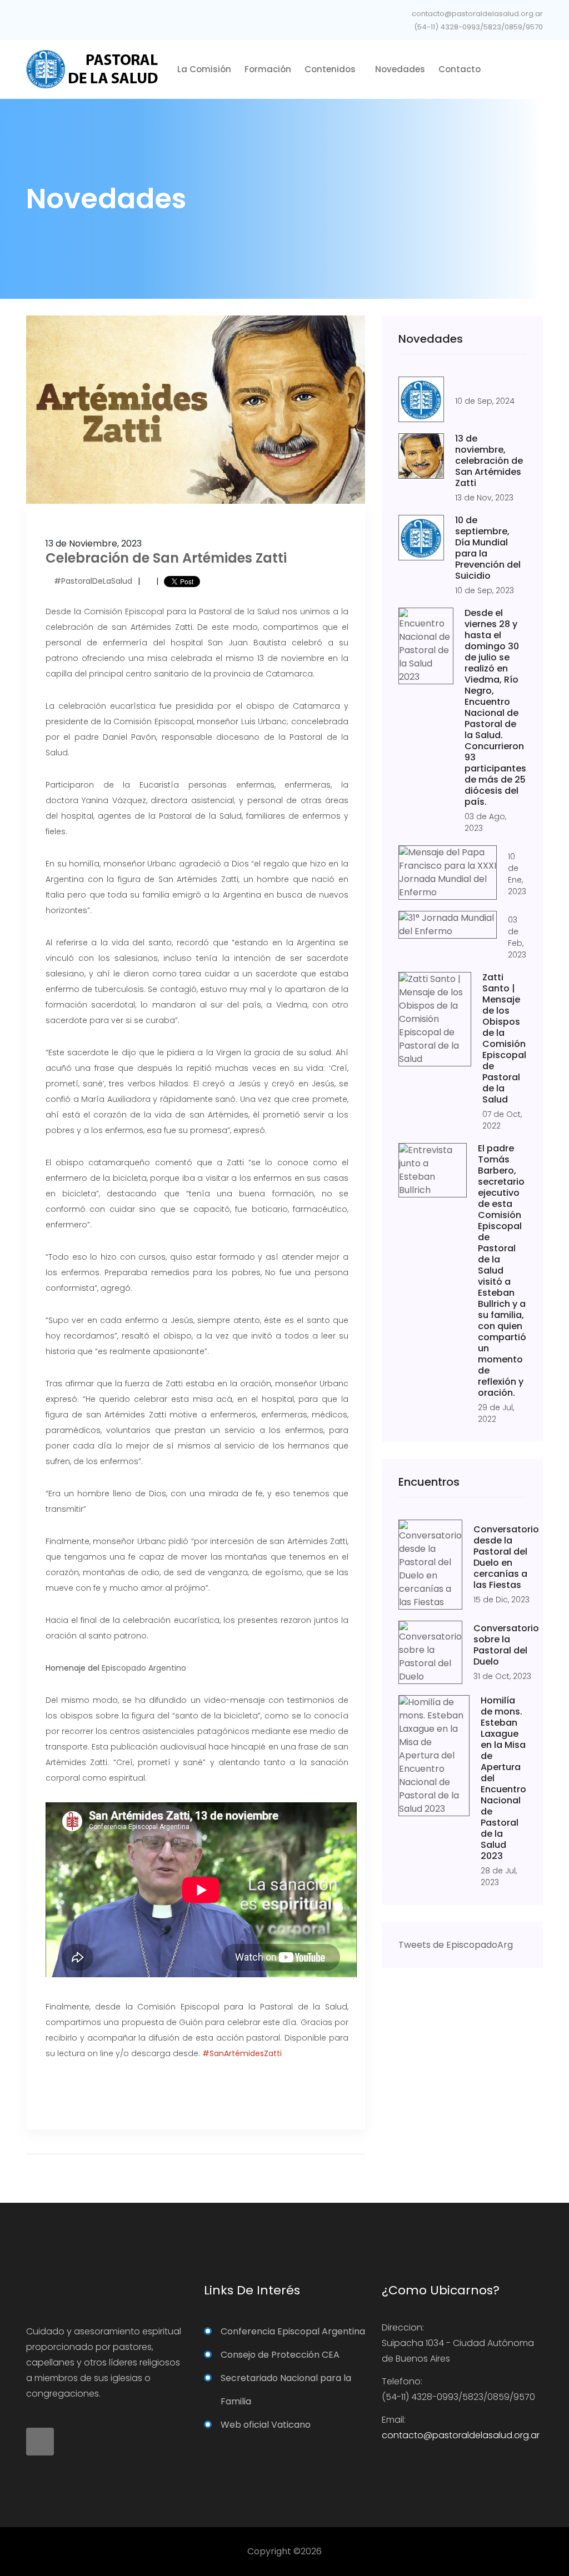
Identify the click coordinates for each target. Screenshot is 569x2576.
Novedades (400, 69)
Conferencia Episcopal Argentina (293, 2331)
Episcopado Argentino (144, 1668)
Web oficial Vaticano (266, 2425)
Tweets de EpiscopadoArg (456, 1945)
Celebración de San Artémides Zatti (166, 558)
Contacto (460, 69)
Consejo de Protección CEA (280, 2355)
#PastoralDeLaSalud (93, 581)
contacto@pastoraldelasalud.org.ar (476, 14)
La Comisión (204, 69)
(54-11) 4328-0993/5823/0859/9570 (478, 27)
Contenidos (331, 69)
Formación (268, 69)
